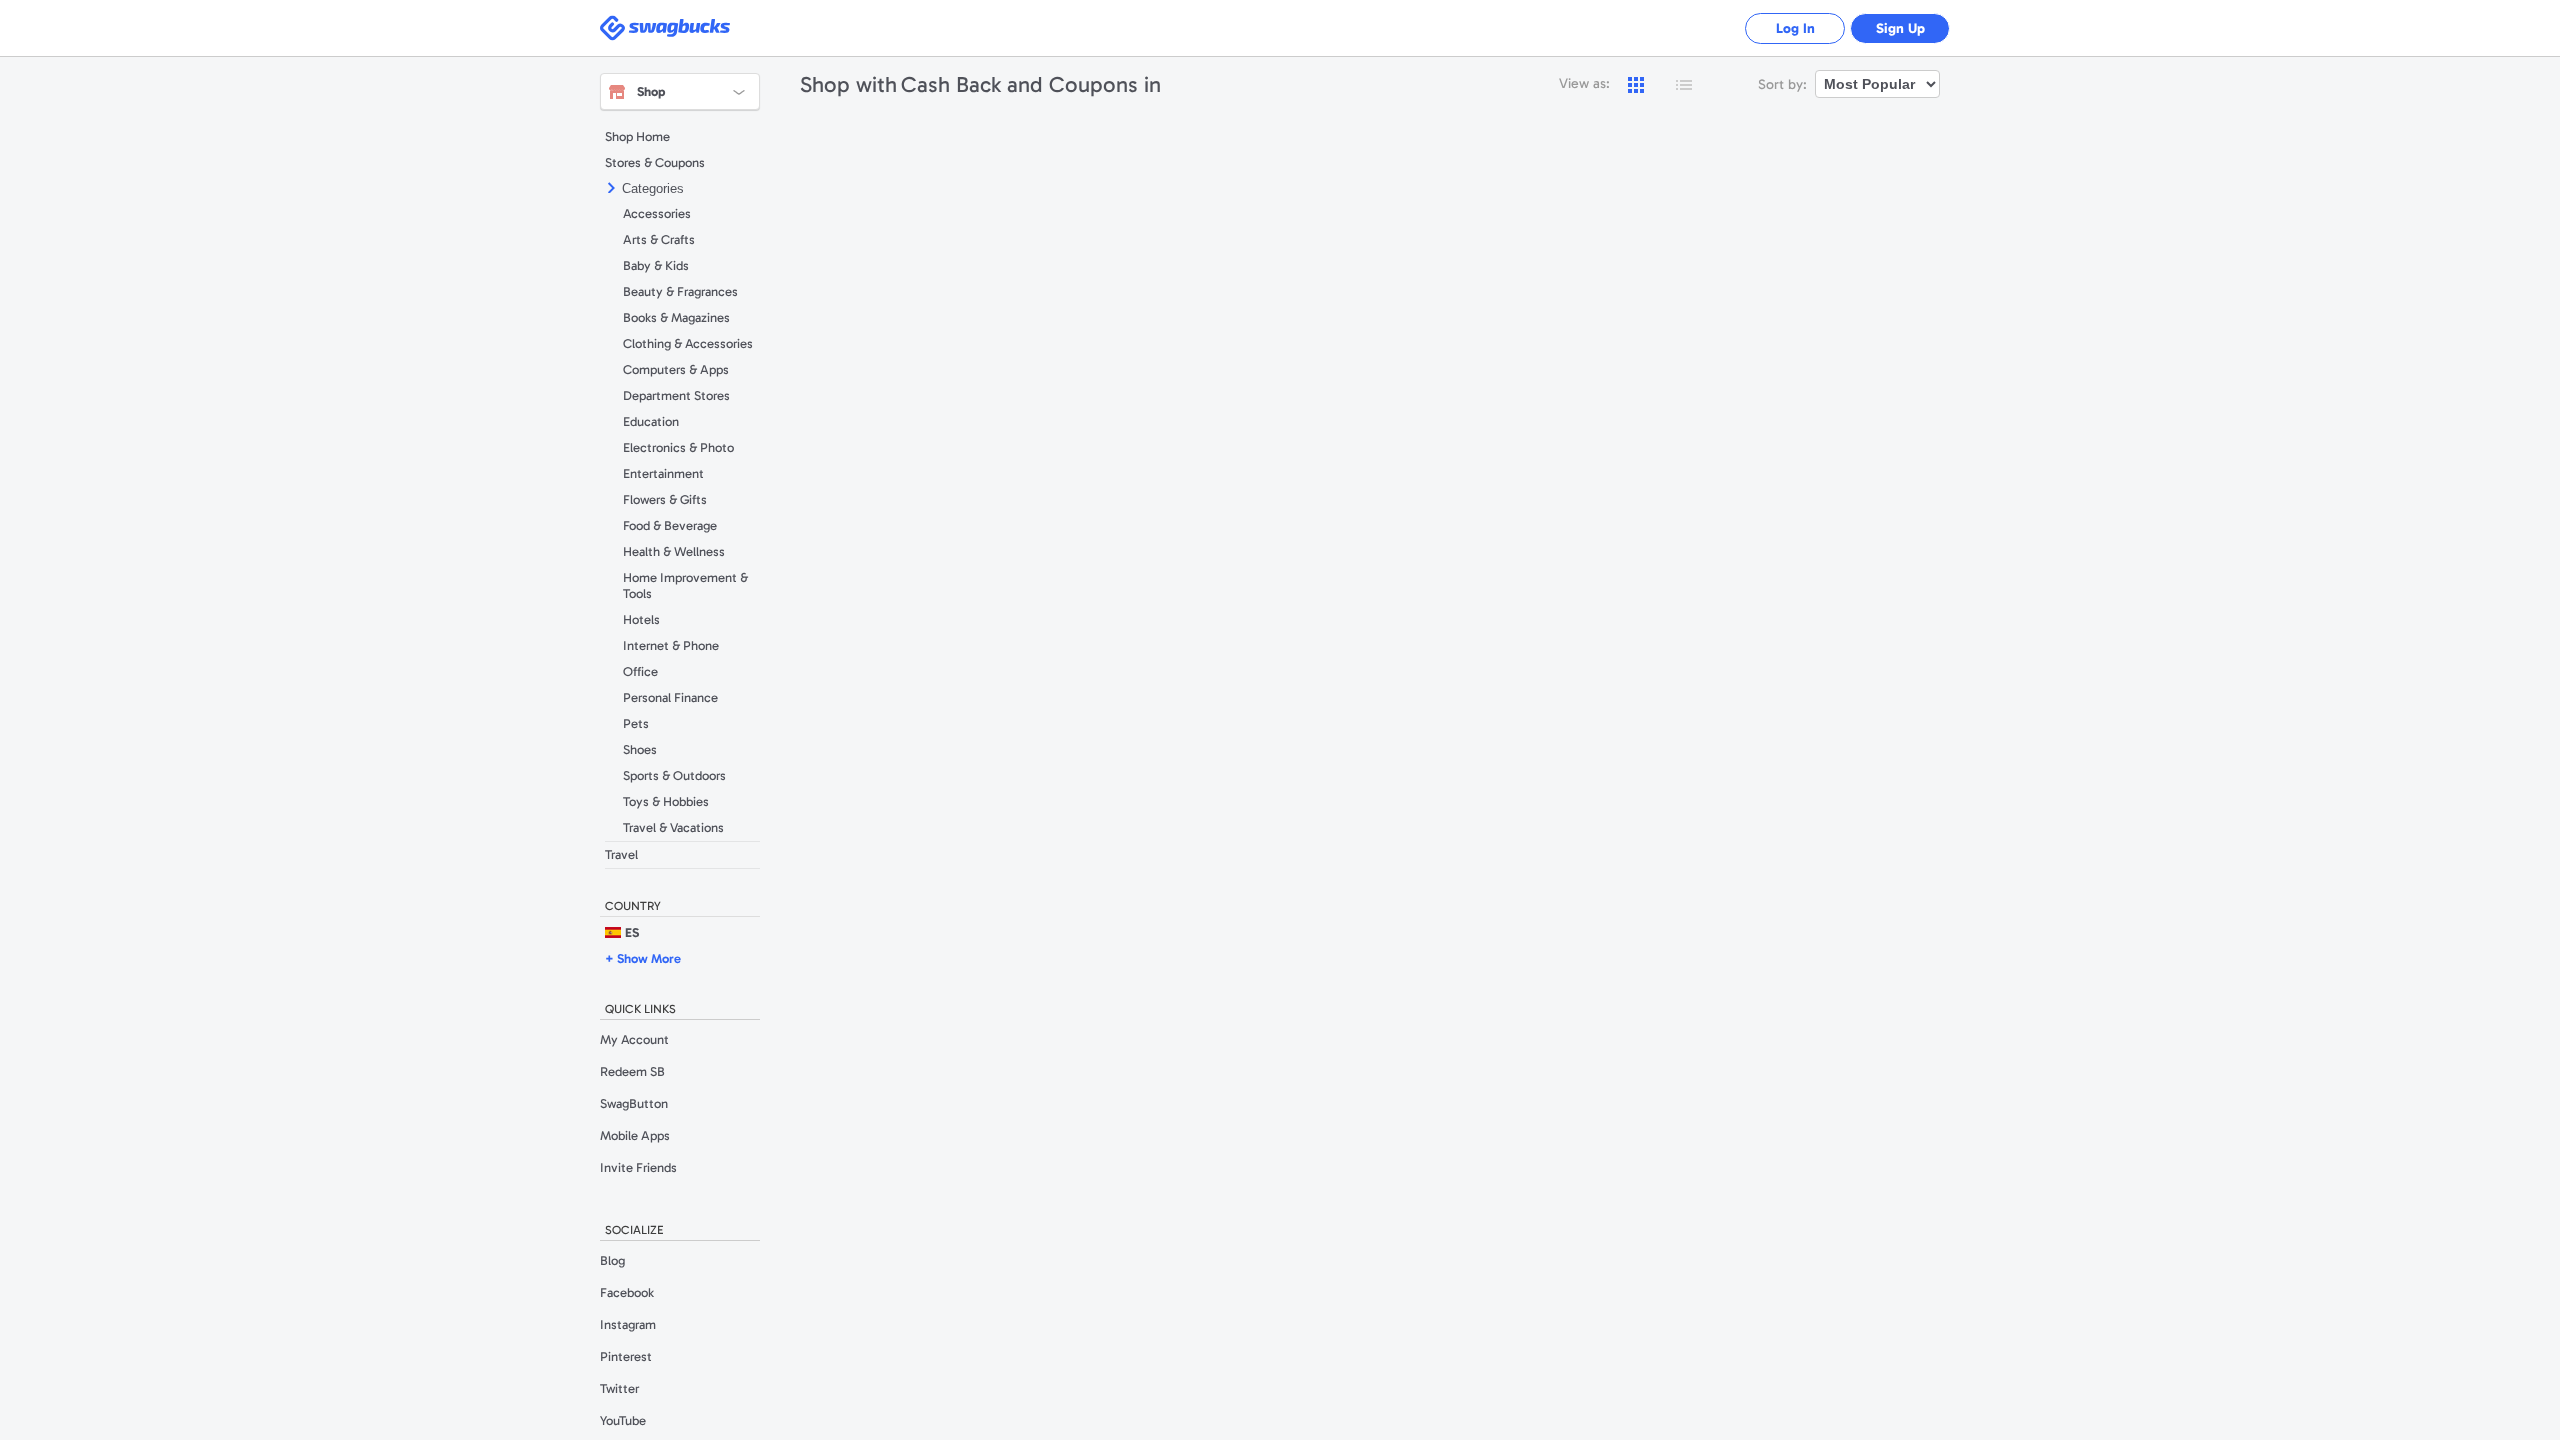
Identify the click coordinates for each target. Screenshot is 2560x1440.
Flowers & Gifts (665, 499)
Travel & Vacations (673, 827)
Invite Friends (638, 1167)
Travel (621, 854)
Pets (636, 723)
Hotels (641, 619)
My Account (634, 1039)
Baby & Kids (656, 265)
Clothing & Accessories (688, 343)
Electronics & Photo (678, 447)
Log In (1795, 28)
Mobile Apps (635, 1135)
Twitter (619, 1388)
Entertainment (663, 473)
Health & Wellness (674, 551)
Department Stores (676, 395)
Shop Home (637, 136)
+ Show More (643, 958)
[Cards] (1636, 85)
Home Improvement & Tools (685, 585)
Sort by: (1782, 84)
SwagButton (634, 1103)
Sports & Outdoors (674, 775)
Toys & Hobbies (666, 801)
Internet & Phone (671, 645)
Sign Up (1900, 28)
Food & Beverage (670, 525)
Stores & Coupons (655, 162)
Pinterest (626, 1356)
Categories (653, 188)
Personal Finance (670, 697)
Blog (612, 1260)
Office (640, 671)
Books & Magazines (676, 317)
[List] (1684, 85)
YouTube (623, 1420)
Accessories (657, 213)
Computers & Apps (676, 369)
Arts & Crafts (659, 239)
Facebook (627, 1292)
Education (651, 421)
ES (632, 932)
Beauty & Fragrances (680, 291)
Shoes (640, 749)
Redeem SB (632, 1071)
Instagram (628, 1324)
